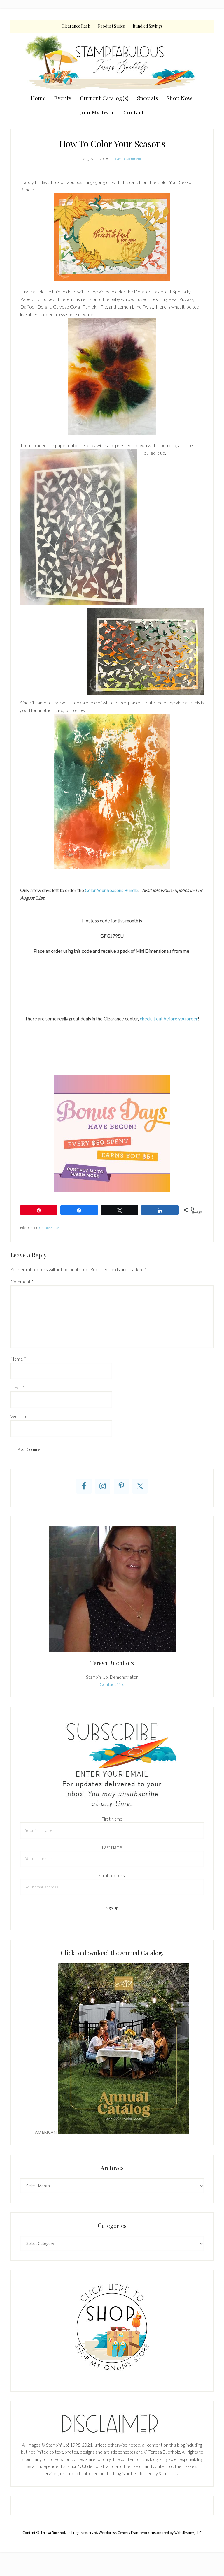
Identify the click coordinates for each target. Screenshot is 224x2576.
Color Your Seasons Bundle (112, 890)
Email (17, 1387)
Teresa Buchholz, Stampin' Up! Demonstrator (112, 62)
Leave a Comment (127, 159)
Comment (22, 1281)
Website (19, 1416)
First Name (112, 1819)
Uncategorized (50, 1228)
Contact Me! (112, 1684)
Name (18, 1359)
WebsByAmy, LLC (188, 2533)
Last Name (112, 1847)
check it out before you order (168, 1018)
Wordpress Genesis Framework (124, 2533)
